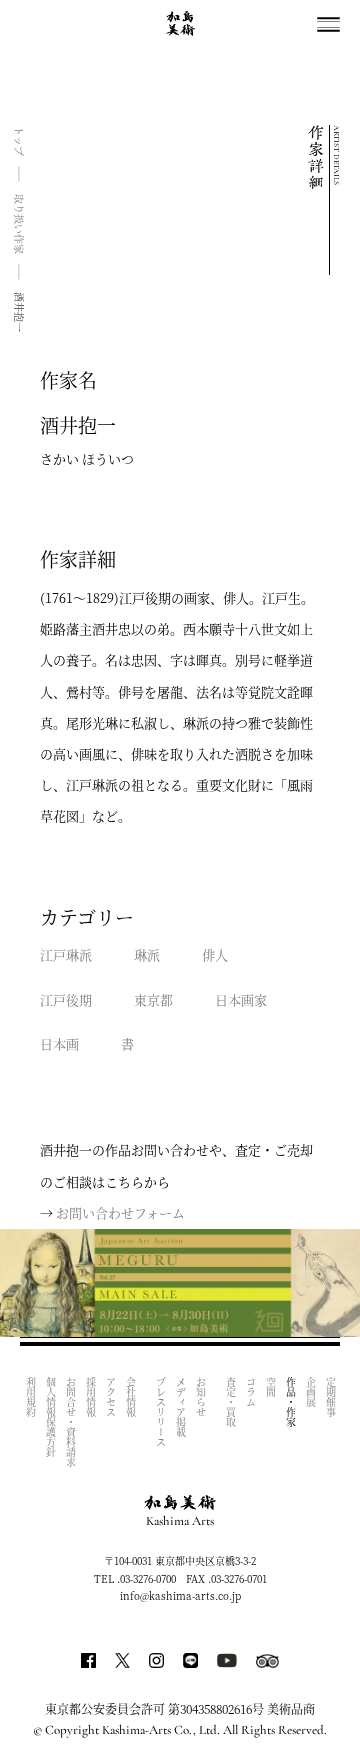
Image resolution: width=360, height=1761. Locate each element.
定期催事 (330, 1397)
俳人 (215, 954)
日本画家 (241, 999)
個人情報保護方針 (50, 1417)
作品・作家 (290, 1402)
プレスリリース (160, 1412)
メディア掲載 (180, 1407)
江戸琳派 (66, 954)
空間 (270, 1387)
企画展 (310, 1392)
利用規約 (30, 1397)
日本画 (59, 1043)
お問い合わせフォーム (120, 1212)
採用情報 (90, 1397)
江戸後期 (66, 999)
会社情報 (130, 1397)
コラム (250, 1392)
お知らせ (200, 1397)
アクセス (110, 1397)
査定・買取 (230, 1402)
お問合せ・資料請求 (70, 1422)
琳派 (147, 954)
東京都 (153, 999)
